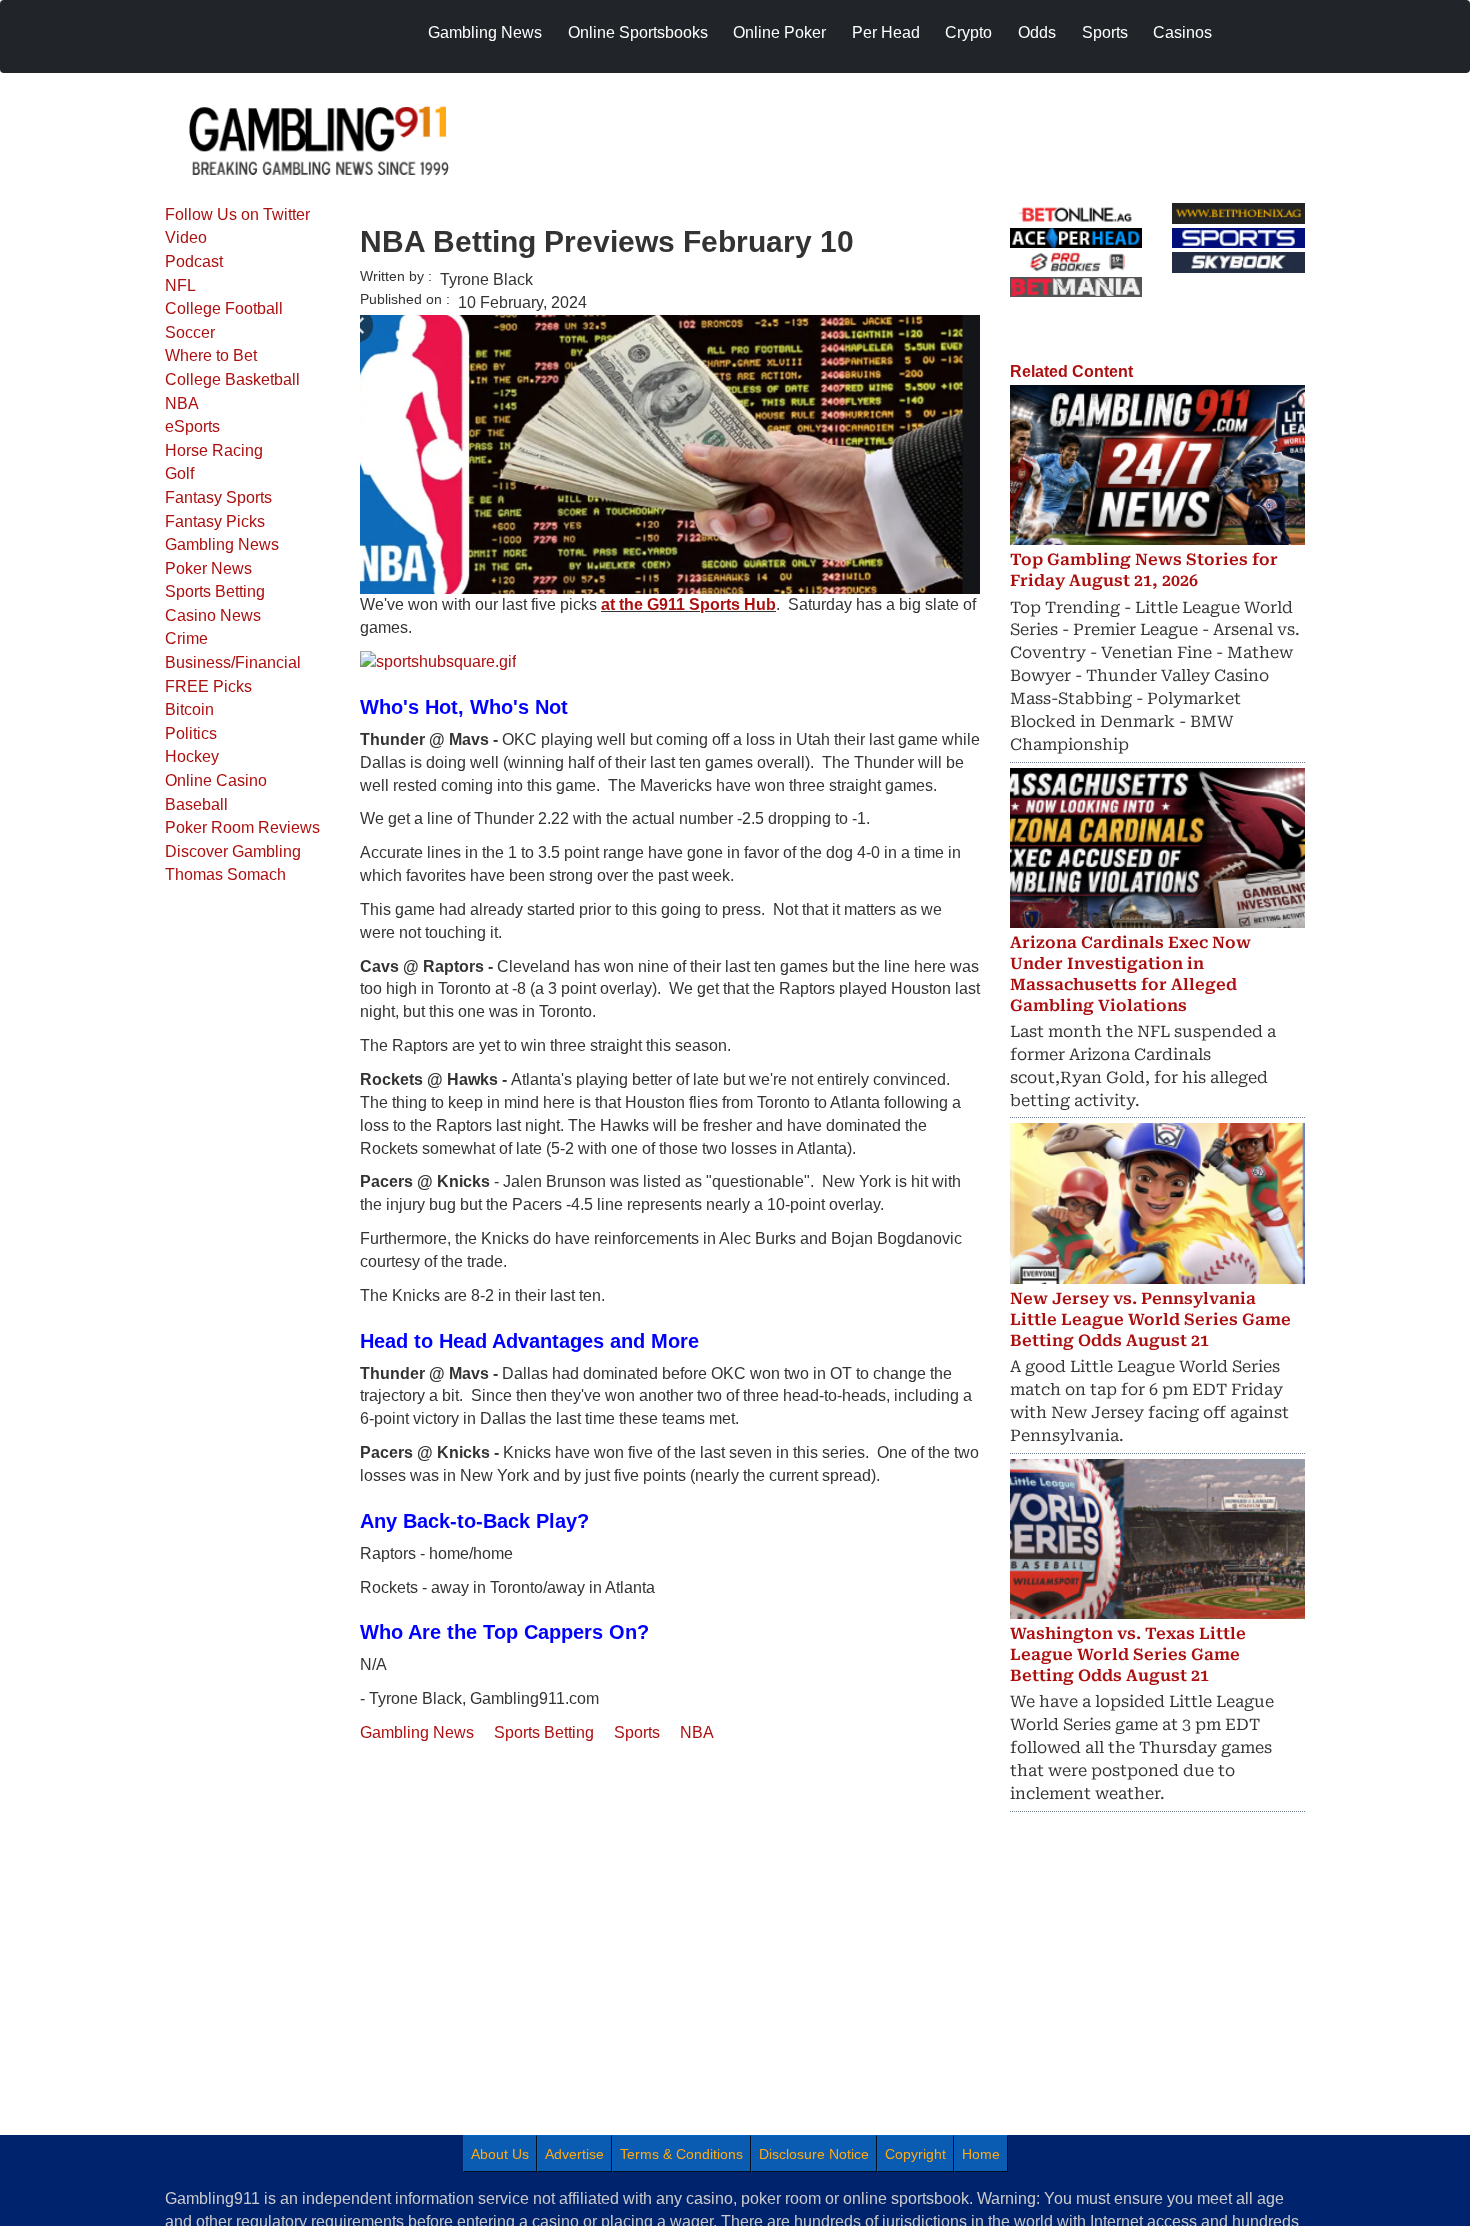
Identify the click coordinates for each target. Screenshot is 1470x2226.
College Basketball (232, 379)
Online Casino (216, 780)
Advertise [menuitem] (574, 2154)
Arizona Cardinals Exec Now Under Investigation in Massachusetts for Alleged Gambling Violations (1130, 973)
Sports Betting (215, 591)
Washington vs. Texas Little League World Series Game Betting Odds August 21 (1128, 1654)
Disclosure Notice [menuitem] (814, 2154)
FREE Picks (208, 686)
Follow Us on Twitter (237, 214)
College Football (224, 308)
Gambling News (222, 544)
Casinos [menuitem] (1182, 32)
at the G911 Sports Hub (688, 604)
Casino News (213, 615)
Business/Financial (233, 662)
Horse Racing (214, 450)
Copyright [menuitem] (915, 2154)
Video (186, 237)
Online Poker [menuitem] (779, 32)
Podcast (194, 261)
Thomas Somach (225, 874)
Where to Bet (211, 355)
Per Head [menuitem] (886, 32)
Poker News (208, 568)
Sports (637, 1732)
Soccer (190, 332)
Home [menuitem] (981, 2154)
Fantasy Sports (218, 497)
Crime (186, 638)
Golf (179, 473)
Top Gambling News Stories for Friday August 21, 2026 (1144, 570)
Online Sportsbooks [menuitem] (638, 32)
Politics (191, 733)
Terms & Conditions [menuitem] (681, 2154)
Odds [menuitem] (1037, 32)
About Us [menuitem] (500, 2154)
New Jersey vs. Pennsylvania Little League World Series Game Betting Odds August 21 (1150, 1319)
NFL (180, 285)
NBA (182, 403)
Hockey (192, 756)
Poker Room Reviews (242, 827)
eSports (192, 426)
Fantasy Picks (215, 521)
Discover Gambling (233, 851)
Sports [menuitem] (1105, 32)
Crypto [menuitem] (968, 32)
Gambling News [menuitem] (485, 32)
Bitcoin (189, 709)
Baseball (196, 804)
